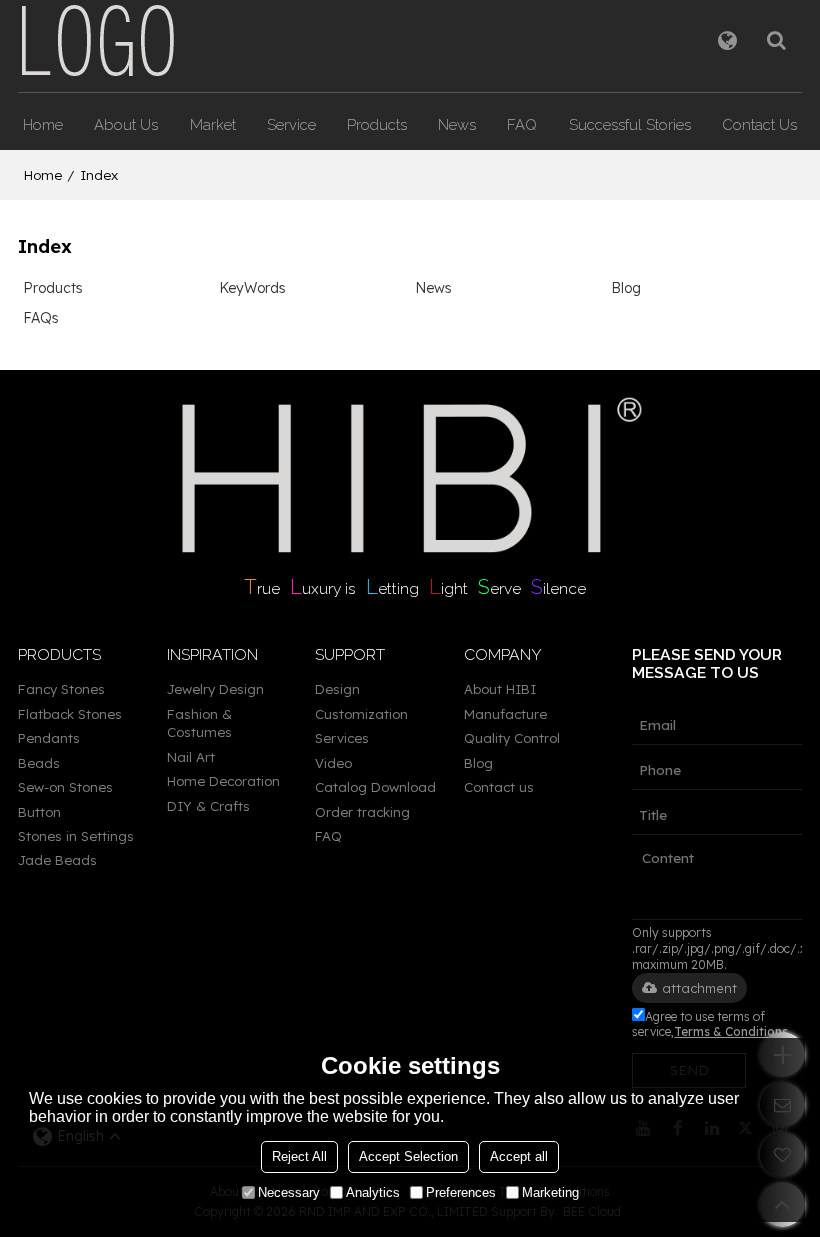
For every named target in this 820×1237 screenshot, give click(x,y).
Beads (39, 763)
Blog (626, 288)
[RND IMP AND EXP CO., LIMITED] (98, 40)
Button (39, 812)
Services (342, 738)
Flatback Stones (70, 714)
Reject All (299, 1156)
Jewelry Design (215, 689)
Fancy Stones (61, 689)
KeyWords (252, 288)
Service (291, 124)
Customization (361, 714)
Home (43, 124)
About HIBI (500, 689)
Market (213, 124)
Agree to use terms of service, (710, 1024)
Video (333, 763)
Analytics (373, 1192)
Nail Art (191, 757)
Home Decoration (223, 781)
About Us (126, 124)
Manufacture (505, 714)
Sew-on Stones (65, 787)
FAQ (522, 124)
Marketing (550, 1192)
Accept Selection (408, 1156)
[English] (727, 40)
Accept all (519, 1156)
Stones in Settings (76, 836)
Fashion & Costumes (199, 723)
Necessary (289, 1192)
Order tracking (362, 812)
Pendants (49, 738)
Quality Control (512, 738)
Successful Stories (630, 124)
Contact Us (759, 124)
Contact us (499, 787)
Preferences (461, 1192)
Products (377, 124)
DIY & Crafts (208, 806)
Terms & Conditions (731, 1031)
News (457, 124)
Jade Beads (57, 860)
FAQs (41, 318)
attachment (699, 988)
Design (337, 689)
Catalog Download (375, 787)
